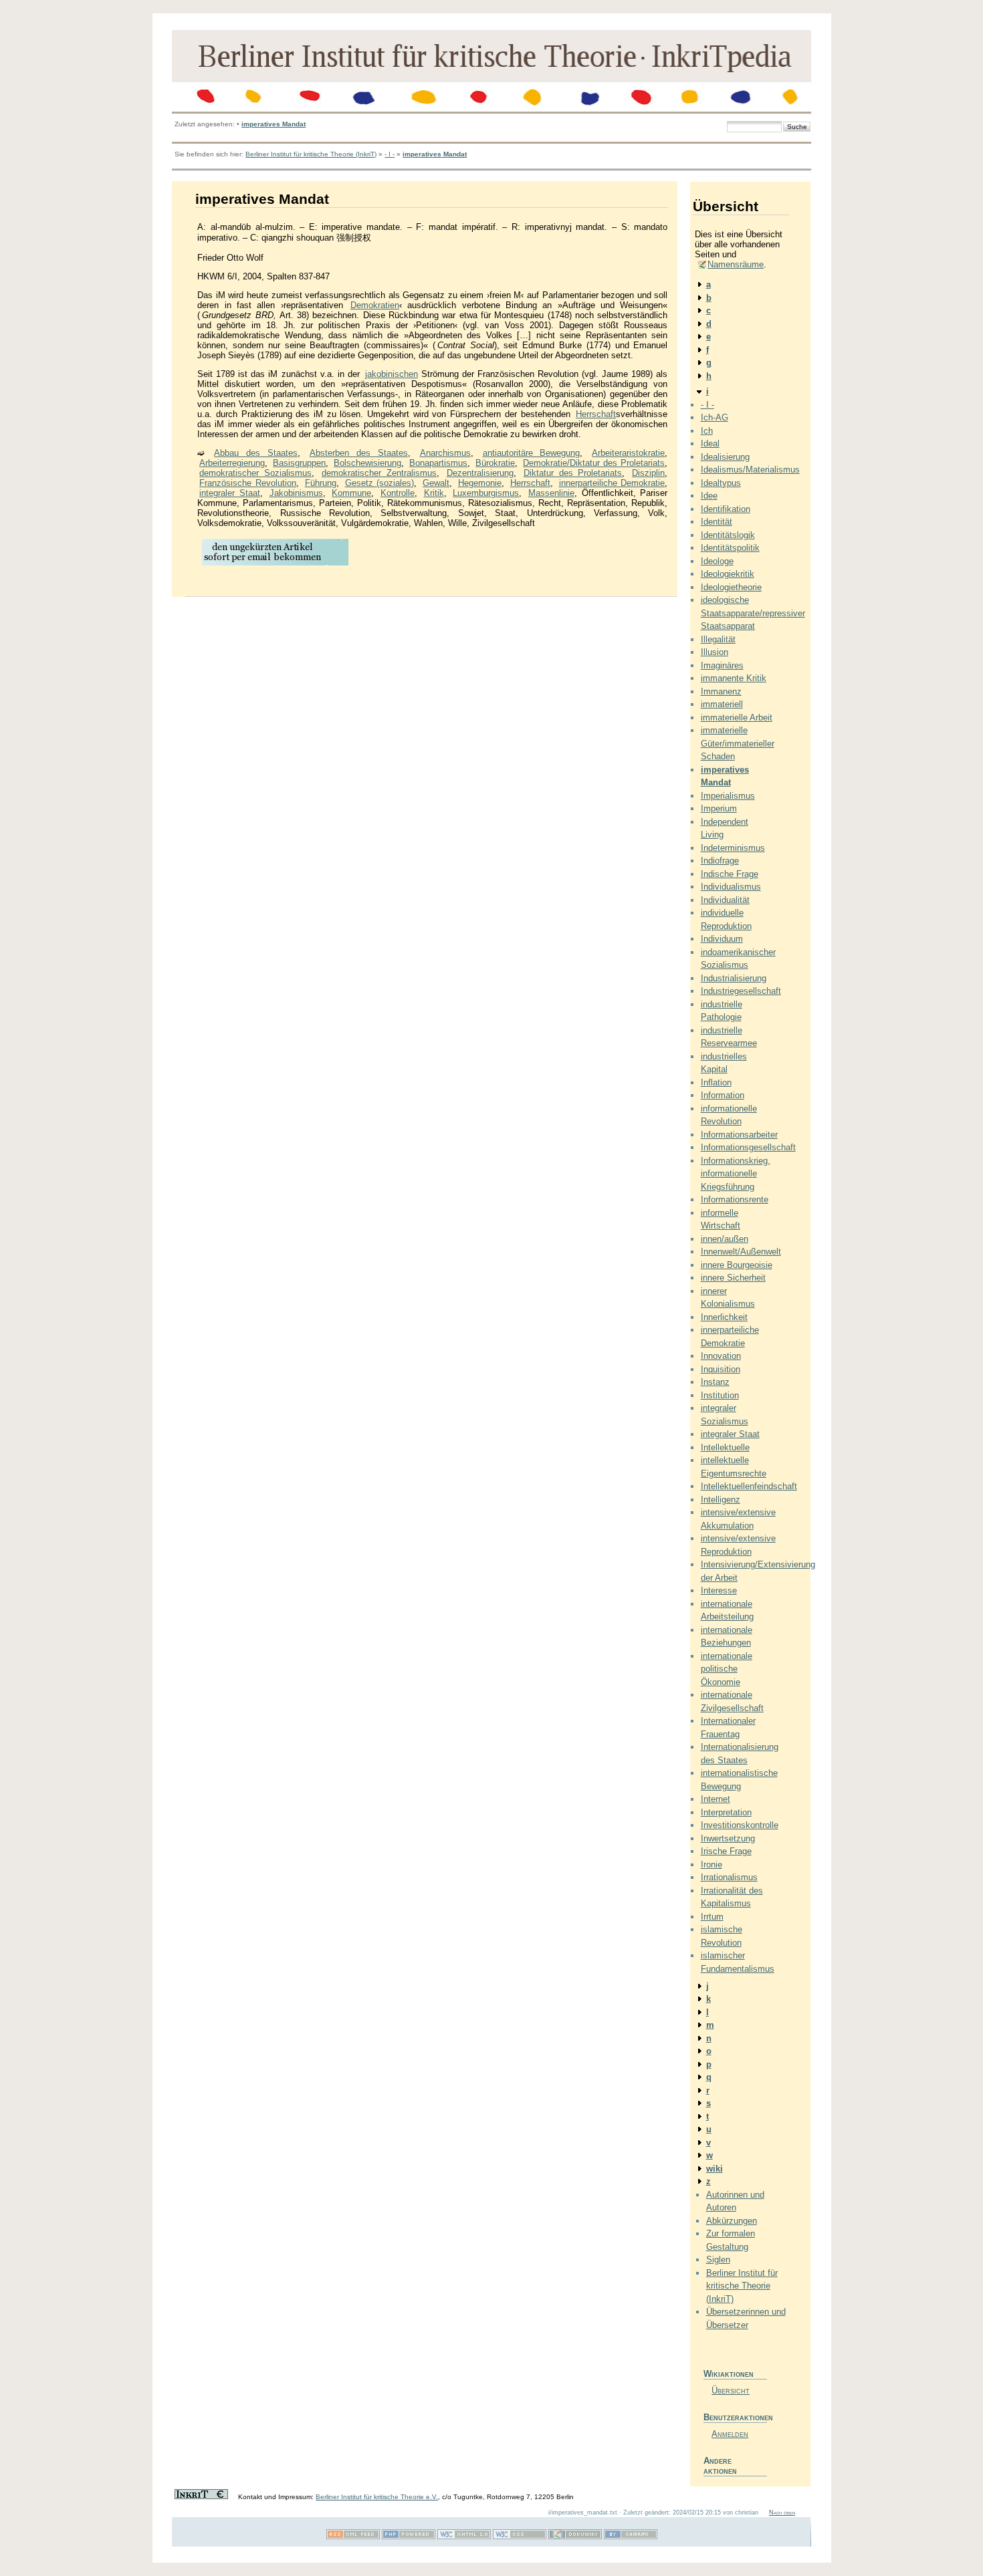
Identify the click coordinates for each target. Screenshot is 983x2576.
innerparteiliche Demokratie (612, 483)
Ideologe (717, 561)
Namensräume (736, 264)
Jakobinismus (296, 493)
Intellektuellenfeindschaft (749, 1486)
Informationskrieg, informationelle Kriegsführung (736, 1174)
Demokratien (375, 305)
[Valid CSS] (520, 2537)
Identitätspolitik (730, 548)
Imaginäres (722, 665)
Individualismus (731, 887)
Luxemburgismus (486, 493)
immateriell (722, 704)
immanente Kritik (734, 678)
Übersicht (731, 2391)
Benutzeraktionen (735, 2417)
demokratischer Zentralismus (379, 473)
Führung (321, 483)
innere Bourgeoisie (737, 1265)
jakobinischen (392, 374)
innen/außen (725, 1239)
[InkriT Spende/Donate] (201, 2497)
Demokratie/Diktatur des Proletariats (594, 463)
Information (723, 1095)
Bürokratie (495, 463)
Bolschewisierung (367, 463)
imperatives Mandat (274, 124)
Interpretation (726, 1812)
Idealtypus (721, 483)
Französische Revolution (248, 483)
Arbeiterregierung (232, 463)
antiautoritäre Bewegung (532, 453)
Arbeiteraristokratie (628, 453)
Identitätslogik (728, 535)
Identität (717, 522)
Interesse (719, 1590)
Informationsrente (735, 1199)
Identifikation (726, 509)
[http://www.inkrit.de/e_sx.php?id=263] (275, 564)
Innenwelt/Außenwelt (741, 1252)
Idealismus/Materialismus (750, 470)
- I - (390, 154)
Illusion (715, 652)
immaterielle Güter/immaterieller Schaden (738, 743)
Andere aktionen (720, 2466)
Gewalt (436, 483)
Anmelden (730, 2434)
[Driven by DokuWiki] (575, 2537)
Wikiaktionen (729, 2374)
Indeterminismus (733, 848)
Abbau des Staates (256, 453)
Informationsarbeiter (739, 1135)
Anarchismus (445, 453)
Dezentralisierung (480, 473)
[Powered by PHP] (409, 2537)
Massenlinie (551, 493)
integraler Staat (230, 493)
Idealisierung (725, 457)
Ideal (710, 443)
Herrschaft (596, 414)
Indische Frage (730, 874)
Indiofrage (720, 861)
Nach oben (782, 2513)
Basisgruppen (299, 463)
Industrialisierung (734, 978)
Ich (707, 431)
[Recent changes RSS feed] (353, 2537)
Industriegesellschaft (741, 991)
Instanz (715, 1382)
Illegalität (718, 639)
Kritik (434, 493)
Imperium (719, 808)
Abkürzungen (732, 2221)
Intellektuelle (725, 1447)
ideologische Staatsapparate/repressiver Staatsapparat (753, 613)
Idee (709, 496)
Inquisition (721, 1369)
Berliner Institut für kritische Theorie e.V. (377, 2497)
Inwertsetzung (728, 1838)
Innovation (721, 1356)
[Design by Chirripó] (631, 2537)
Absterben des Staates (359, 453)
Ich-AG (715, 417)
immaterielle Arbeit (737, 718)
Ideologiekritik (728, 574)
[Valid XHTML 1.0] (464, 2537)
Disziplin (648, 473)
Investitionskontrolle (740, 1825)
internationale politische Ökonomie (727, 1669)
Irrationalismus (729, 1877)
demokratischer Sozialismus (255, 473)
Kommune (351, 493)
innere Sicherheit (733, 1278)
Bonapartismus (438, 463)
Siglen (718, 2260)
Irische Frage (726, 1851)
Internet (716, 1799)
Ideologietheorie (731, 587)
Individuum (722, 939)
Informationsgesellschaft (748, 1147)
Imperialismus (728, 796)
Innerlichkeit (724, 1317)
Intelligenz (721, 1500)
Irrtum (712, 1917)
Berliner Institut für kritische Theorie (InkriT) (311, 154)
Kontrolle (398, 493)
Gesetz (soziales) (380, 483)
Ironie (712, 1864)
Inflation (716, 1082)
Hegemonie (480, 483)
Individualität (725, 900)
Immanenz (721, 691)
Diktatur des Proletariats (573, 473)
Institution (720, 1395)
